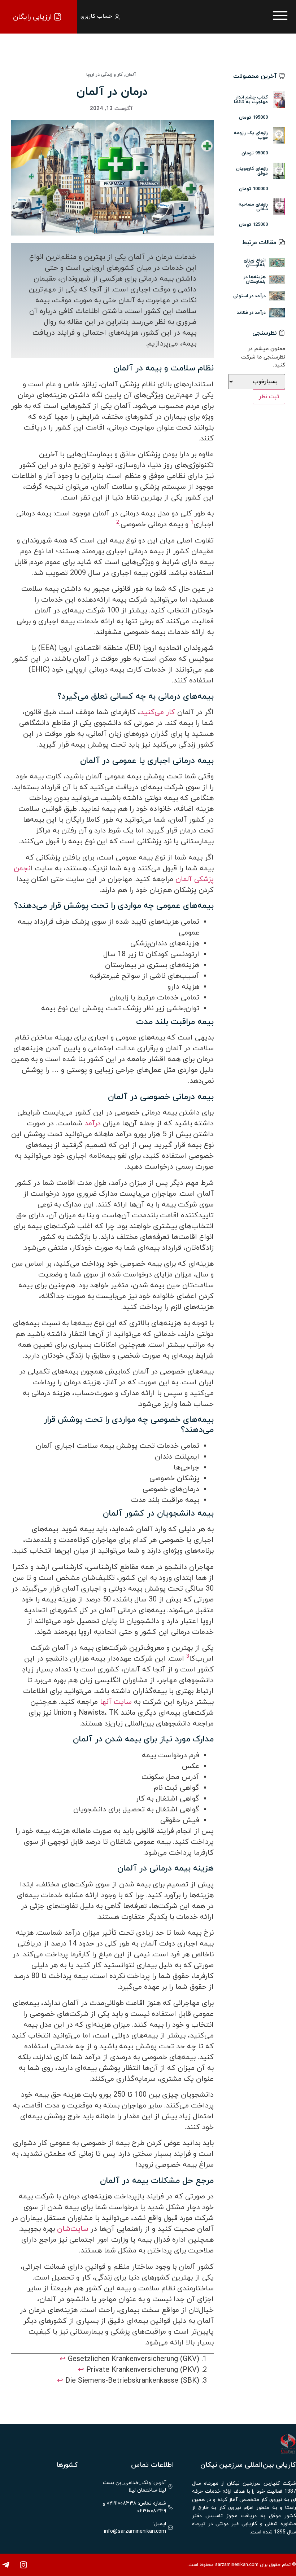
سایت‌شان (72, 2229)
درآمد (92, 1124)
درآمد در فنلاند (251, 312)
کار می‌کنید (158, 712)
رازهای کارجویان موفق (252, 171)
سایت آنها (116, 1702)
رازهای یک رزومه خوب (251, 135)
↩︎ (63, 2359)
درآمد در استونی (249, 296)
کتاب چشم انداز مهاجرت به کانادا (251, 99)
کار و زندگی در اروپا (105, 75)
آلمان (131, 75)
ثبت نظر (269, 397)
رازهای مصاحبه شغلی (253, 206)
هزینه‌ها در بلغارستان (255, 279)
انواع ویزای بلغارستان (255, 262)
